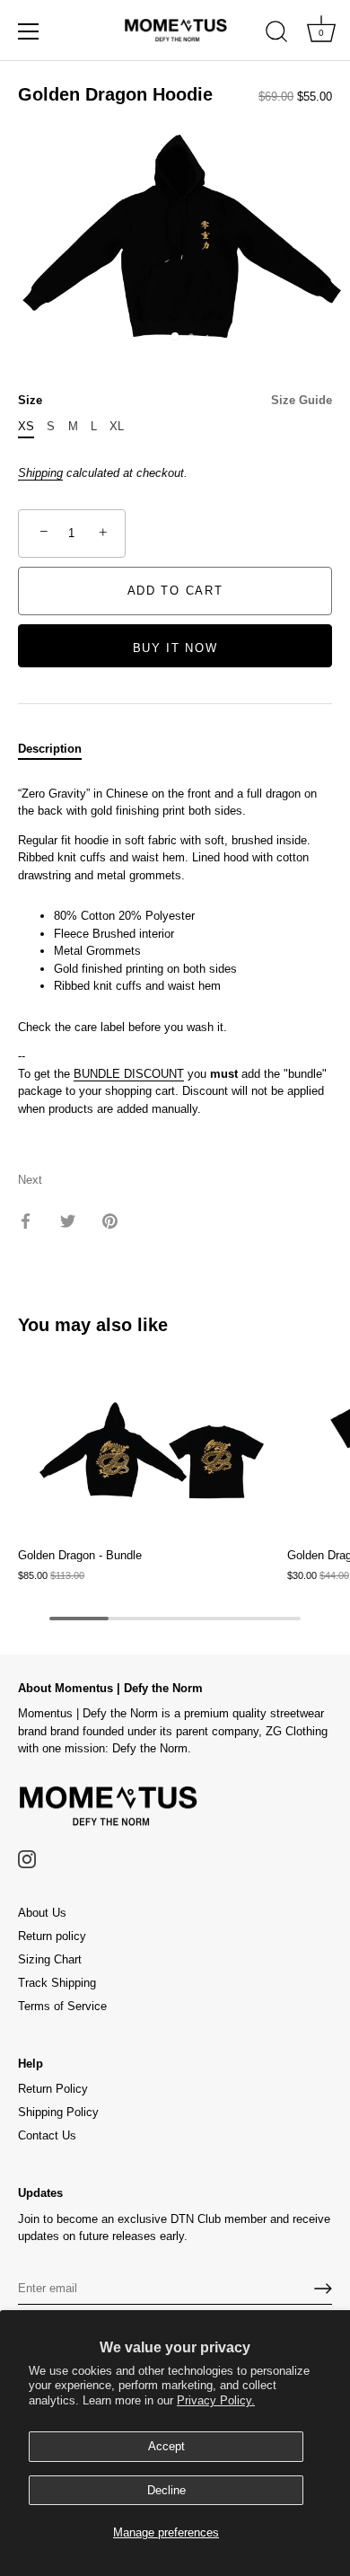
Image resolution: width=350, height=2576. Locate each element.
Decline (166, 2490)
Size (175, 400)
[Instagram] (27, 1859)
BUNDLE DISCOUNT (129, 1074)
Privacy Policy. (216, 2400)
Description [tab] (50, 749)
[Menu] (29, 31)
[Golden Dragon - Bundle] (148, 1451)
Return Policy (53, 2089)
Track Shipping (57, 1983)
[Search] (276, 34)
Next (30, 1180)
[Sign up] (323, 2289)
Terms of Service (62, 2006)
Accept (166, 2446)
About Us (42, 1913)
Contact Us (47, 2135)
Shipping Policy (58, 2112)
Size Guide (302, 400)
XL (117, 426)
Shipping (40, 473)
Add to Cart (175, 591)
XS (26, 426)
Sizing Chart (50, 1959)
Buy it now (175, 648)
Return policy (52, 1936)
